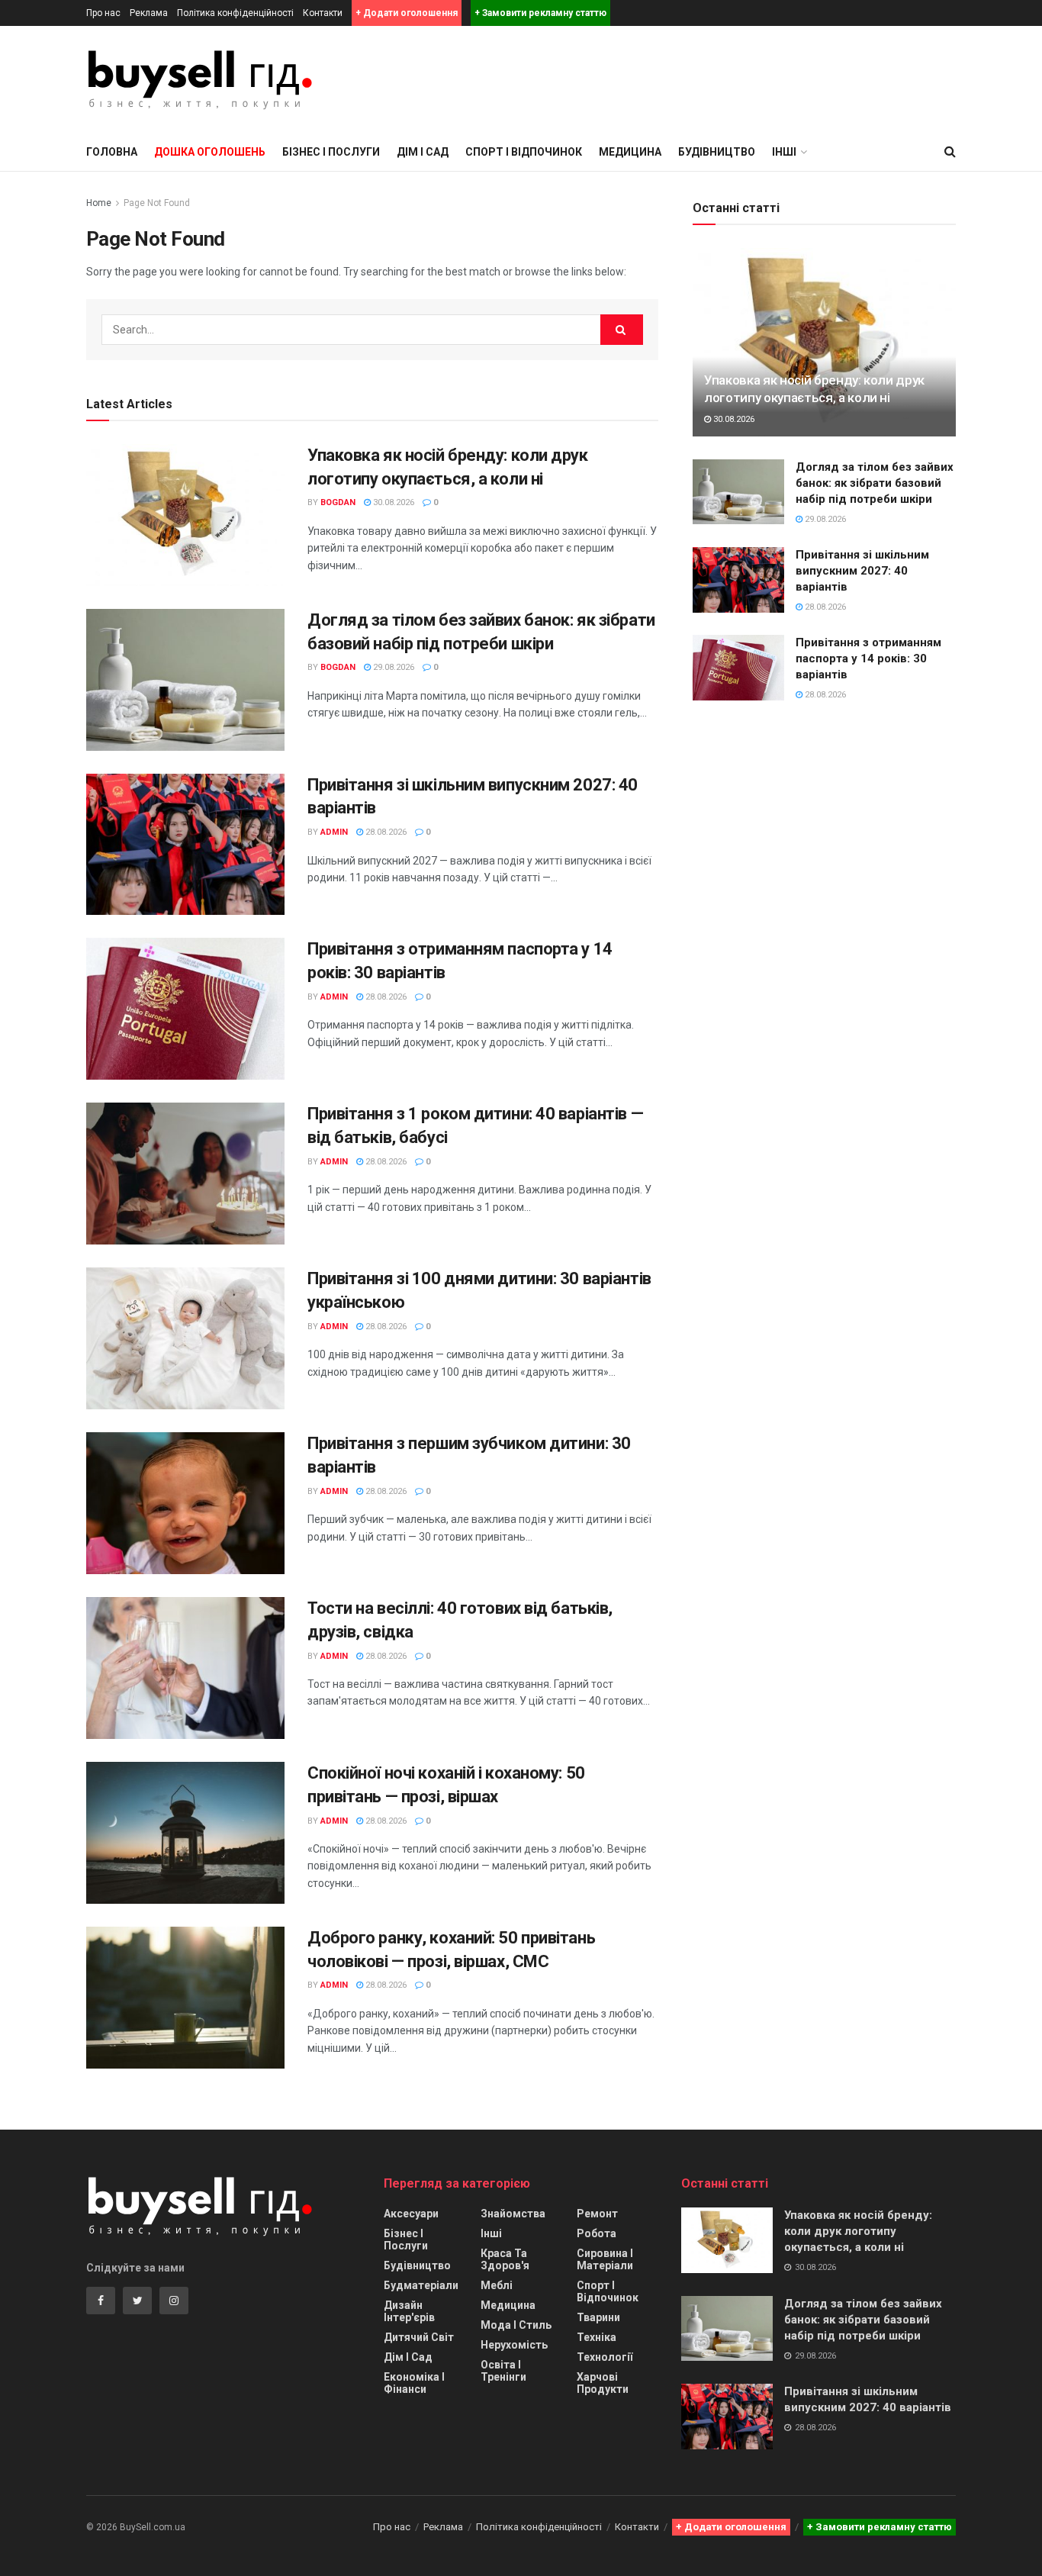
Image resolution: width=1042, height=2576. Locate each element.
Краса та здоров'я (505, 2259)
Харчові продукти (603, 2383)
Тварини (598, 2317)
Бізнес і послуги (331, 152)
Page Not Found (157, 203)
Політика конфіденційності (235, 13)
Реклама (149, 13)
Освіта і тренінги (503, 2371)
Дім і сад (423, 152)
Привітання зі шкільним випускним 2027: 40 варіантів (862, 571)
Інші (491, 2233)
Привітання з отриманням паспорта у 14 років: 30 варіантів (868, 658)
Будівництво (717, 152)
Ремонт (597, 2214)
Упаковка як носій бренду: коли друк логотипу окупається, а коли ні (858, 2231)
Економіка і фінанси (414, 2383)
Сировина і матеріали (605, 2259)
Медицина (630, 152)
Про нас (103, 13)
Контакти (323, 13)
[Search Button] (622, 330)
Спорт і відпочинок (524, 152)
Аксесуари (411, 2214)
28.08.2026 (385, 832)
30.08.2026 (392, 502)
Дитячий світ (419, 2337)
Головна (112, 152)
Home (99, 203)
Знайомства (513, 2214)
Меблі (497, 2285)
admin (334, 832)
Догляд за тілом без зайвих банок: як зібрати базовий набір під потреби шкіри (875, 483)
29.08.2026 (392, 667)
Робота (597, 2233)
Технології (605, 2357)
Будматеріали (421, 2285)
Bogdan (338, 502)
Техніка (597, 2337)
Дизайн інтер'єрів (409, 2311)
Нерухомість (514, 2345)
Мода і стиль (516, 2325)
